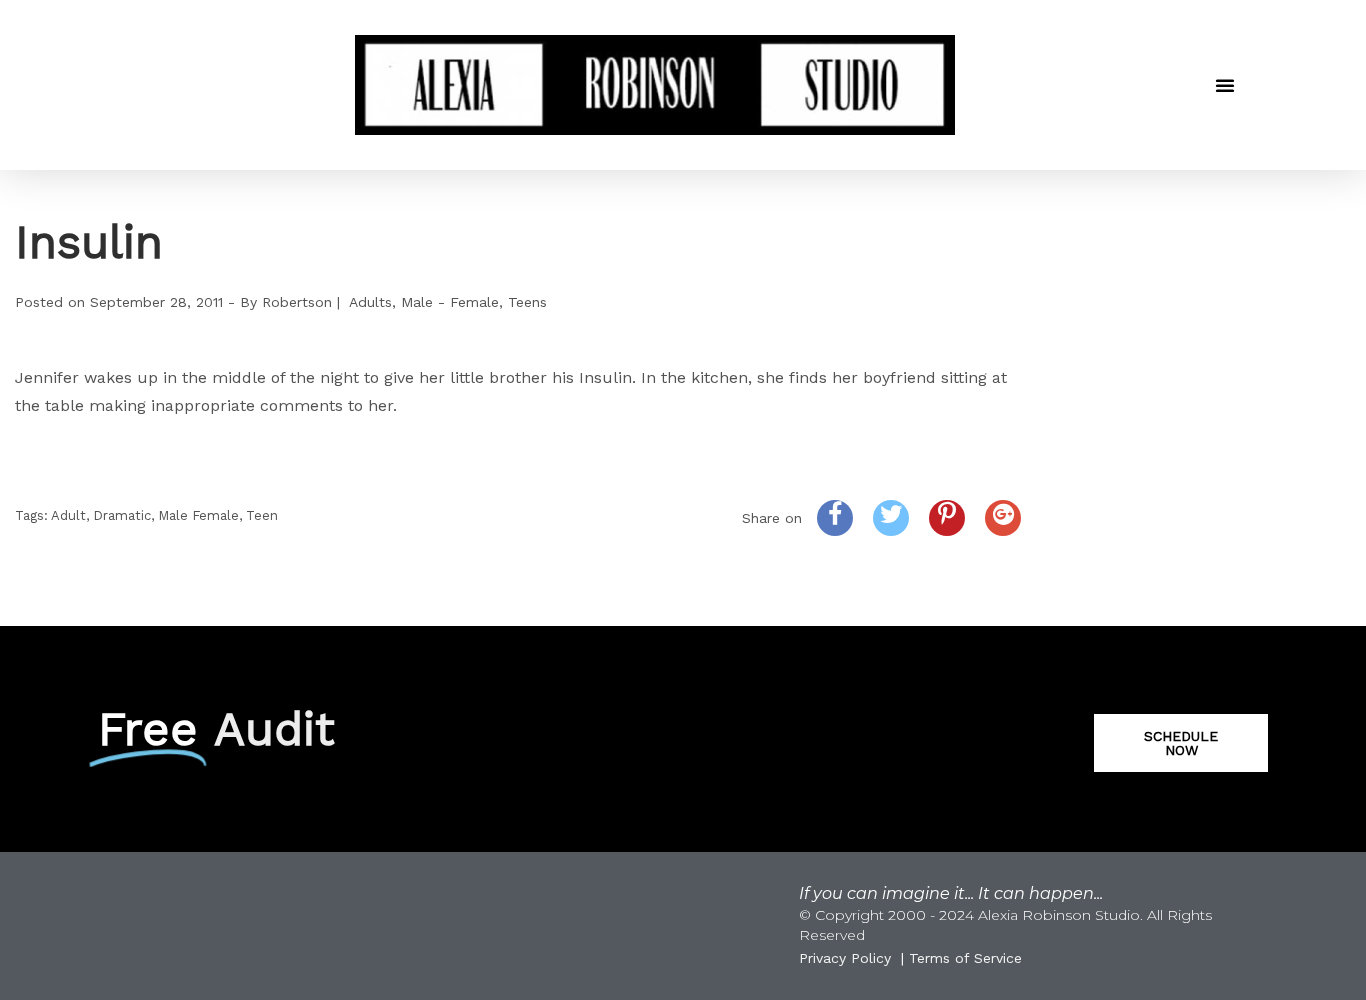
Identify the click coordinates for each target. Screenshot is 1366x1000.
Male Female (198, 515)
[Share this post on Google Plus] (1003, 518)
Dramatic (122, 515)
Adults (370, 302)
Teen (262, 515)
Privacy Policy (845, 958)
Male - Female (450, 302)
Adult (68, 515)
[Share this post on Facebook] (835, 518)
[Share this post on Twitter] (891, 518)
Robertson (297, 302)
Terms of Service (965, 958)
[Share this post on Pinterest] (947, 518)
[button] (1225, 85)
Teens (527, 302)
